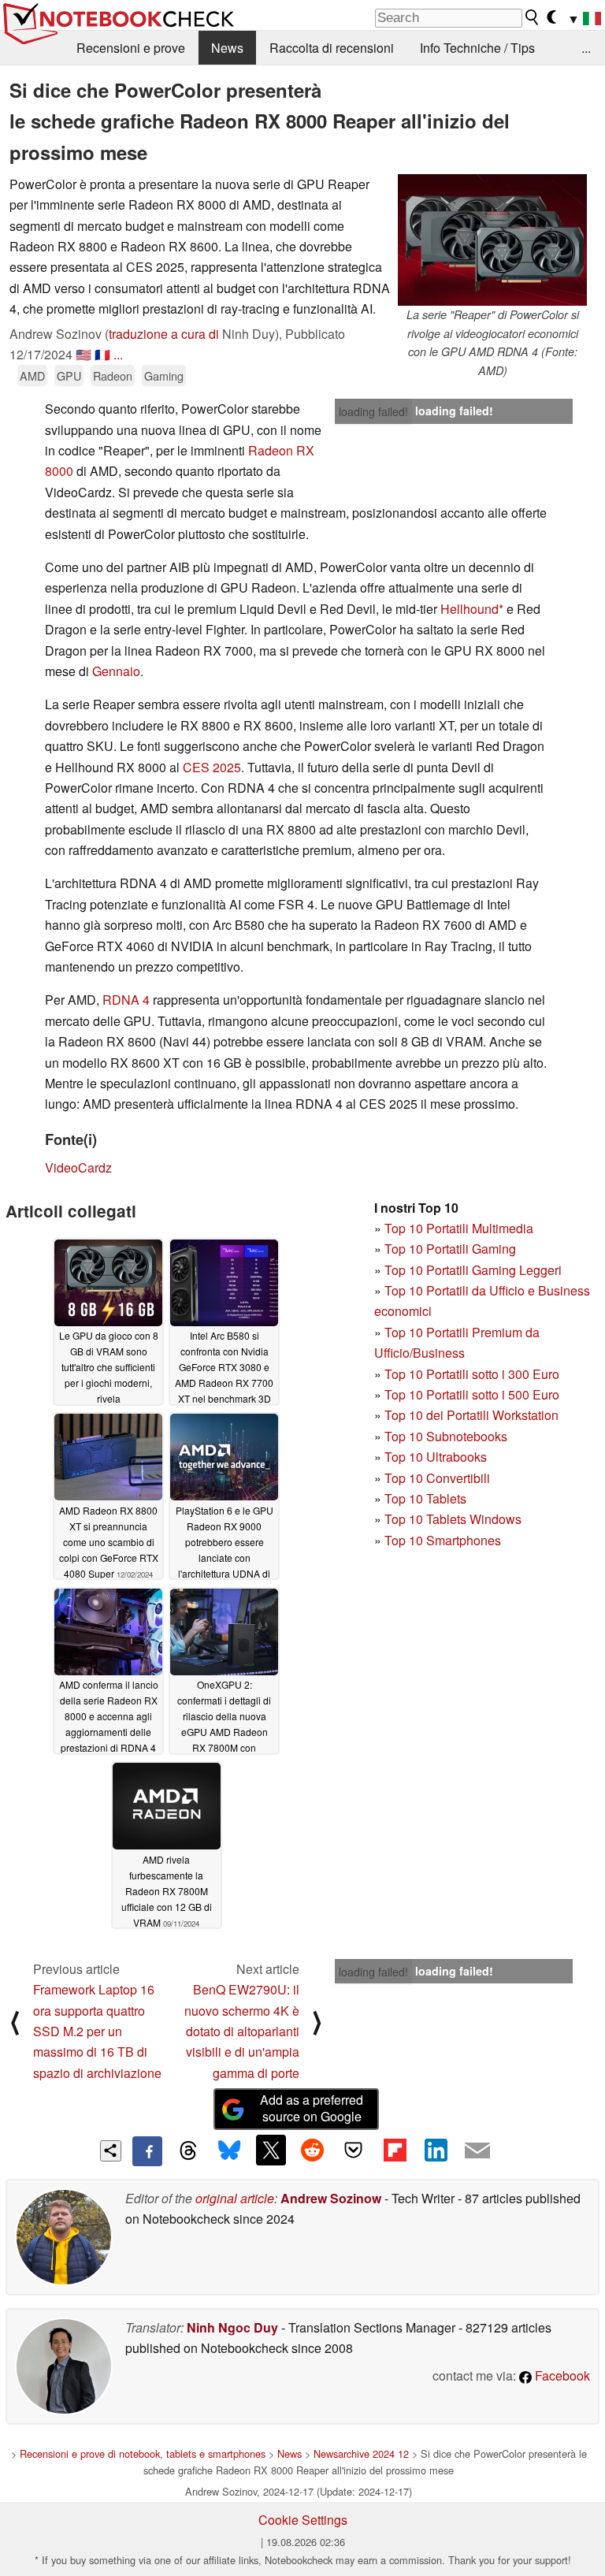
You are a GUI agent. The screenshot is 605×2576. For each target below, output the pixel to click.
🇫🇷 (102, 354)
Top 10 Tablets (425, 1498)
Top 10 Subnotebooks (446, 1436)
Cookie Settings (303, 2520)
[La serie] (492, 240)
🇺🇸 (84, 354)
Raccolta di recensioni (332, 48)
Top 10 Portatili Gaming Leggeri (473, 1270)
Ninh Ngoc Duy (232, 2327)
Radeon (113, 375)
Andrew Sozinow (331, 2198)
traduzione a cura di (164, 334)
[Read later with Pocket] (354, 2150)
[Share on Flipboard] (395, 2150)
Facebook (561, 2375)
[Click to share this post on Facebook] (147, 2151)
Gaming (164, 375)
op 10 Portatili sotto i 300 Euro (475, 1374)
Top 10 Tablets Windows (453, 1519)
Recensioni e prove (131, 48)
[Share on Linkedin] (436, 2150)
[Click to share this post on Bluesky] (229, 2151)
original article (235, 2198)
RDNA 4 (126, 1000)
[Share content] (111, 2151)
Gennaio (116, 671)
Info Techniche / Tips (477, 48)
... (586, 48)
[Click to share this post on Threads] (188, 2151)
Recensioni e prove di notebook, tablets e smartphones (143, 2453)
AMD (32, 375)
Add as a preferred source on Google (312, 2108)
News (227, 48)
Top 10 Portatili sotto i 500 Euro (472, 1394)
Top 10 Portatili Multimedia (459, 1228)
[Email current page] (477, 2151)
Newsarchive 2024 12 (361, 2453)
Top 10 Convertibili (437, 1478)
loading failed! (373, 411)
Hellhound (470, 609)
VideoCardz (78, 1167)
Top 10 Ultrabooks (436, 1457)
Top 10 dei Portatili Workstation (471, 1415)
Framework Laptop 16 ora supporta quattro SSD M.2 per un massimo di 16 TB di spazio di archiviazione (97, 2031)
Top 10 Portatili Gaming (450, 1249)
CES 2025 (212, 767)
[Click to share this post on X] (271, 2150)
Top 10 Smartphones (443, 1540)
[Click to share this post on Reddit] (312, 2150)
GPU (69, 375)
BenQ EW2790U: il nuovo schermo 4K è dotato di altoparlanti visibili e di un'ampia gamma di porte (242, 2031)
